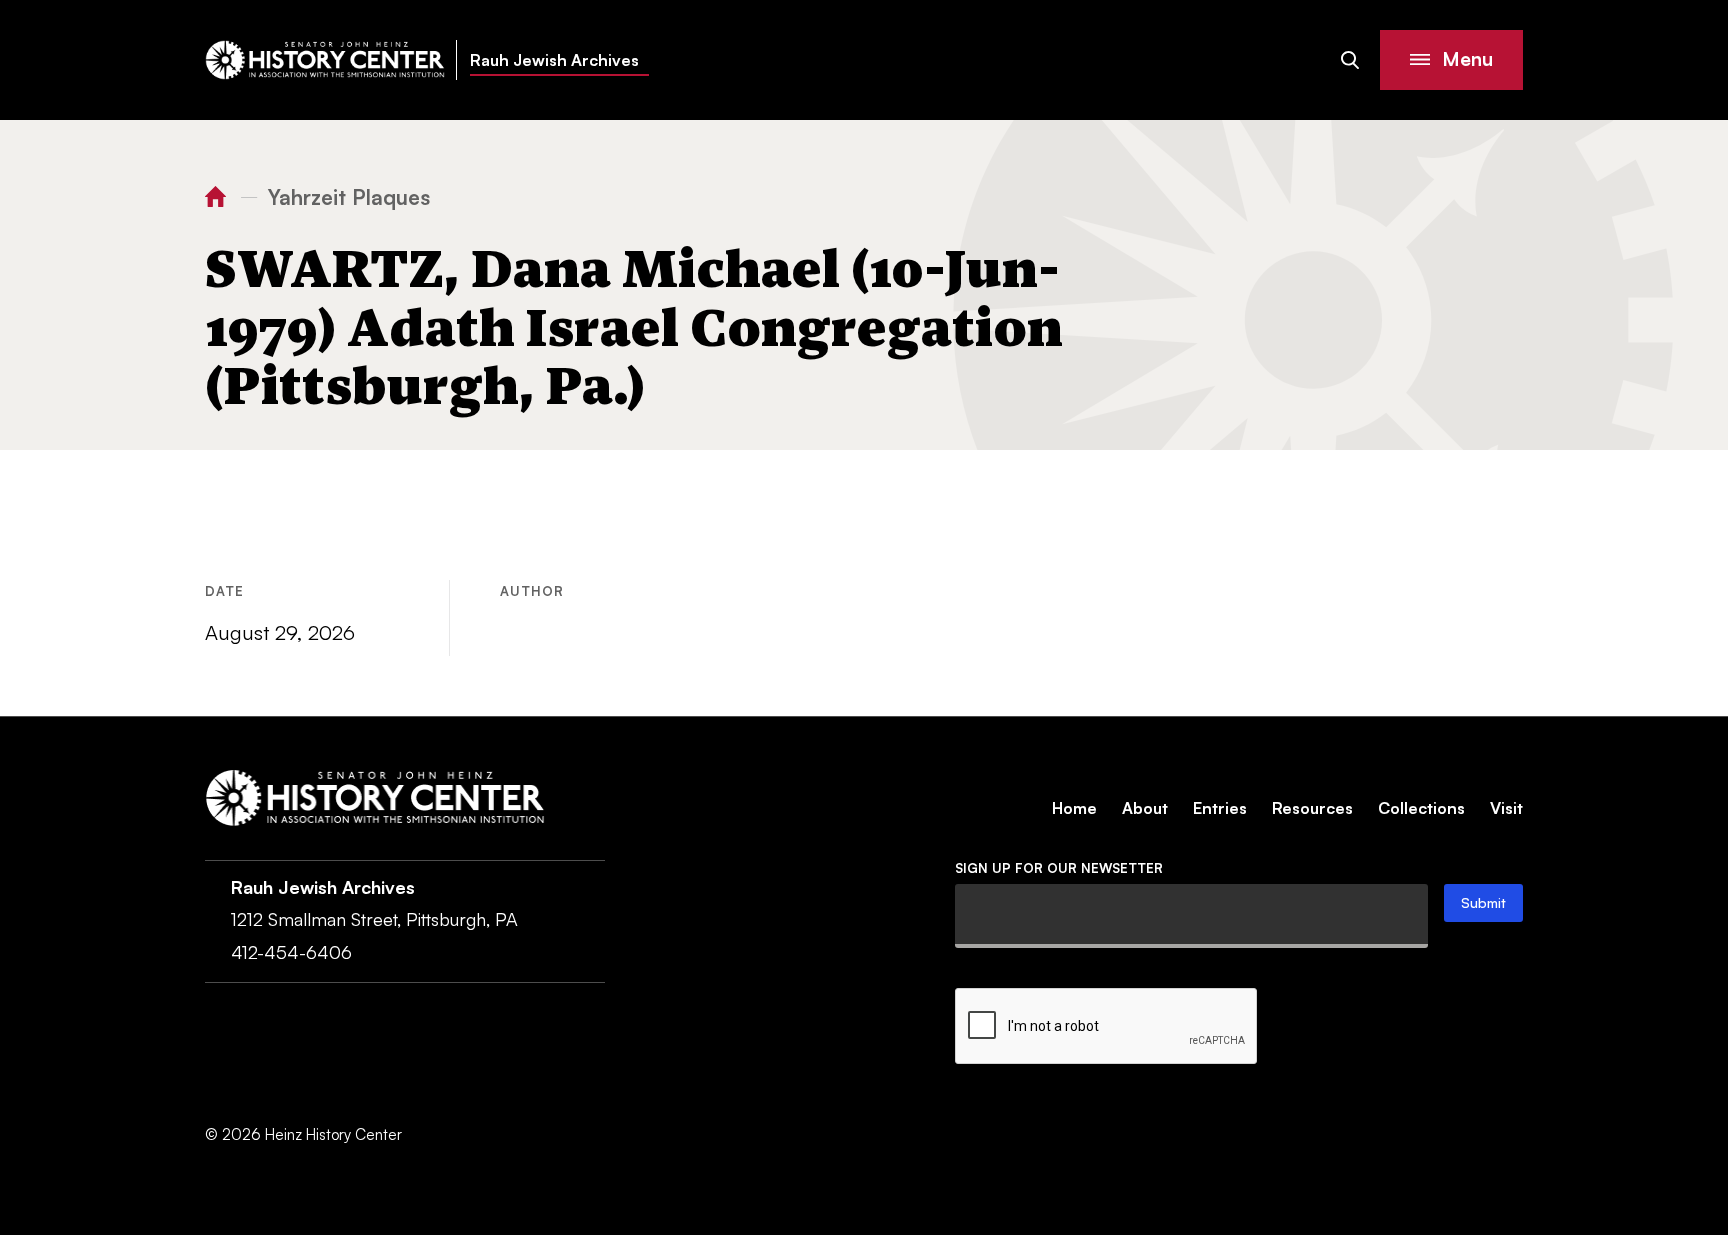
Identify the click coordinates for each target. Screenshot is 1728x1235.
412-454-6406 (291, 952)
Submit (1483, 902)
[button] (1451, 60)
